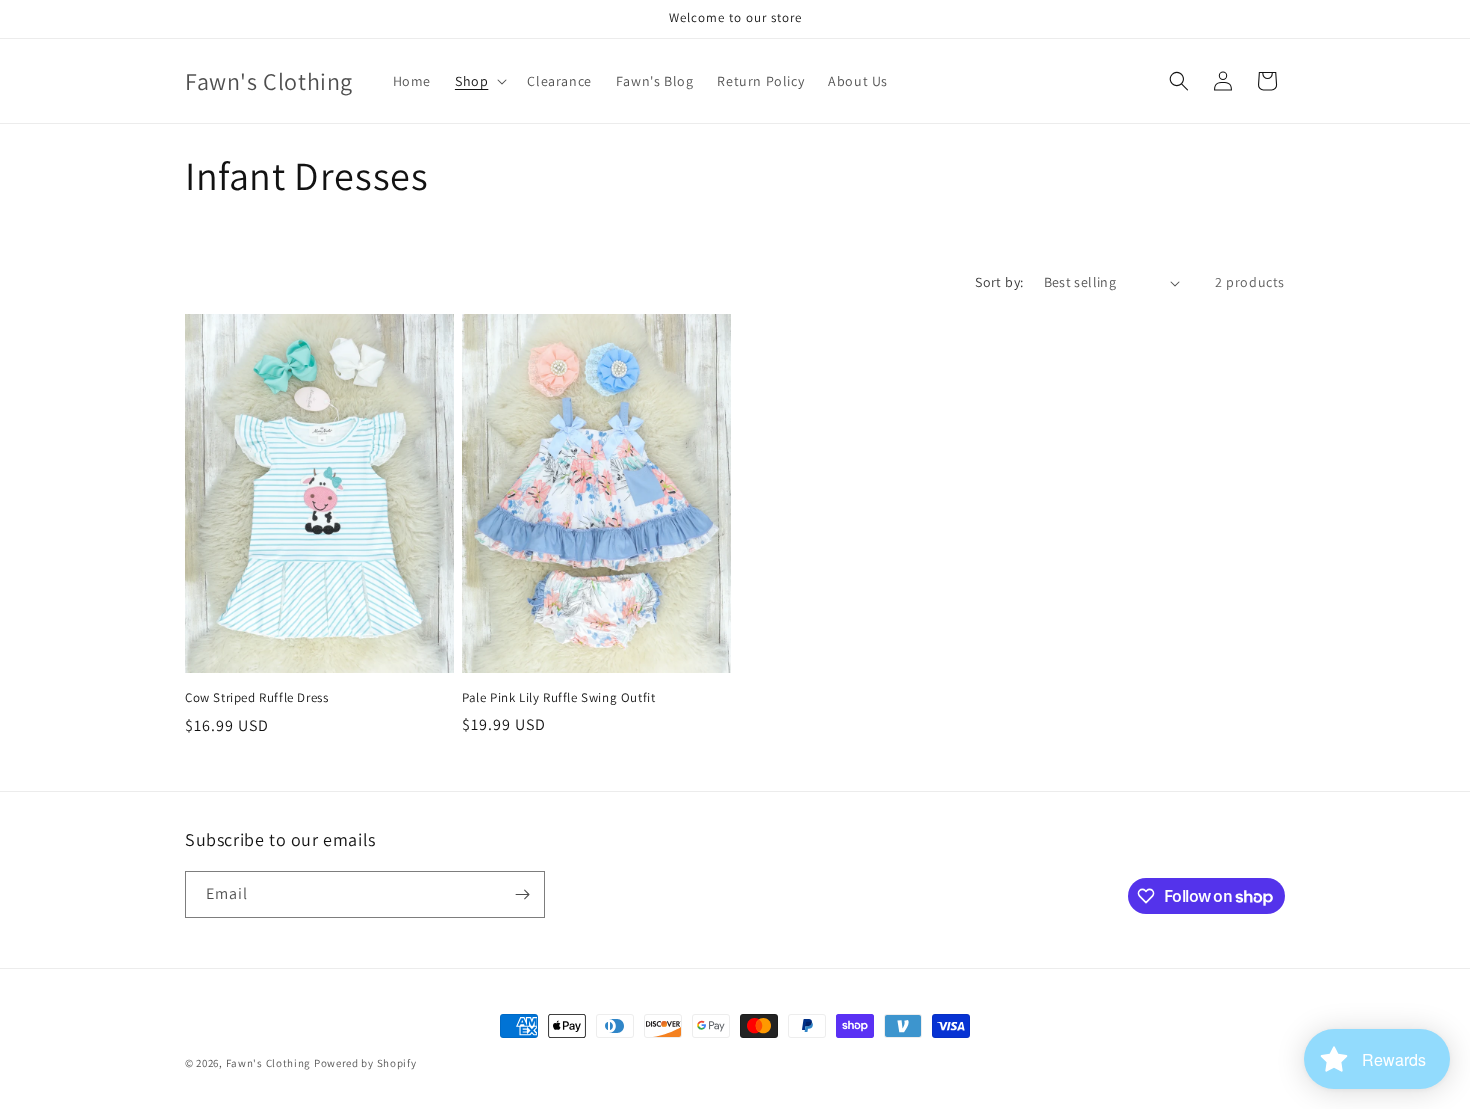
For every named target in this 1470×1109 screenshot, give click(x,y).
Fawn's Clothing (269, 1063)
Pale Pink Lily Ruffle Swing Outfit (558, 698)
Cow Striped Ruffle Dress (256, 698)
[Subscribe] (522, 894)
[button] (479, 81)
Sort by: (999, 282)
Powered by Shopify (365, 1063)
